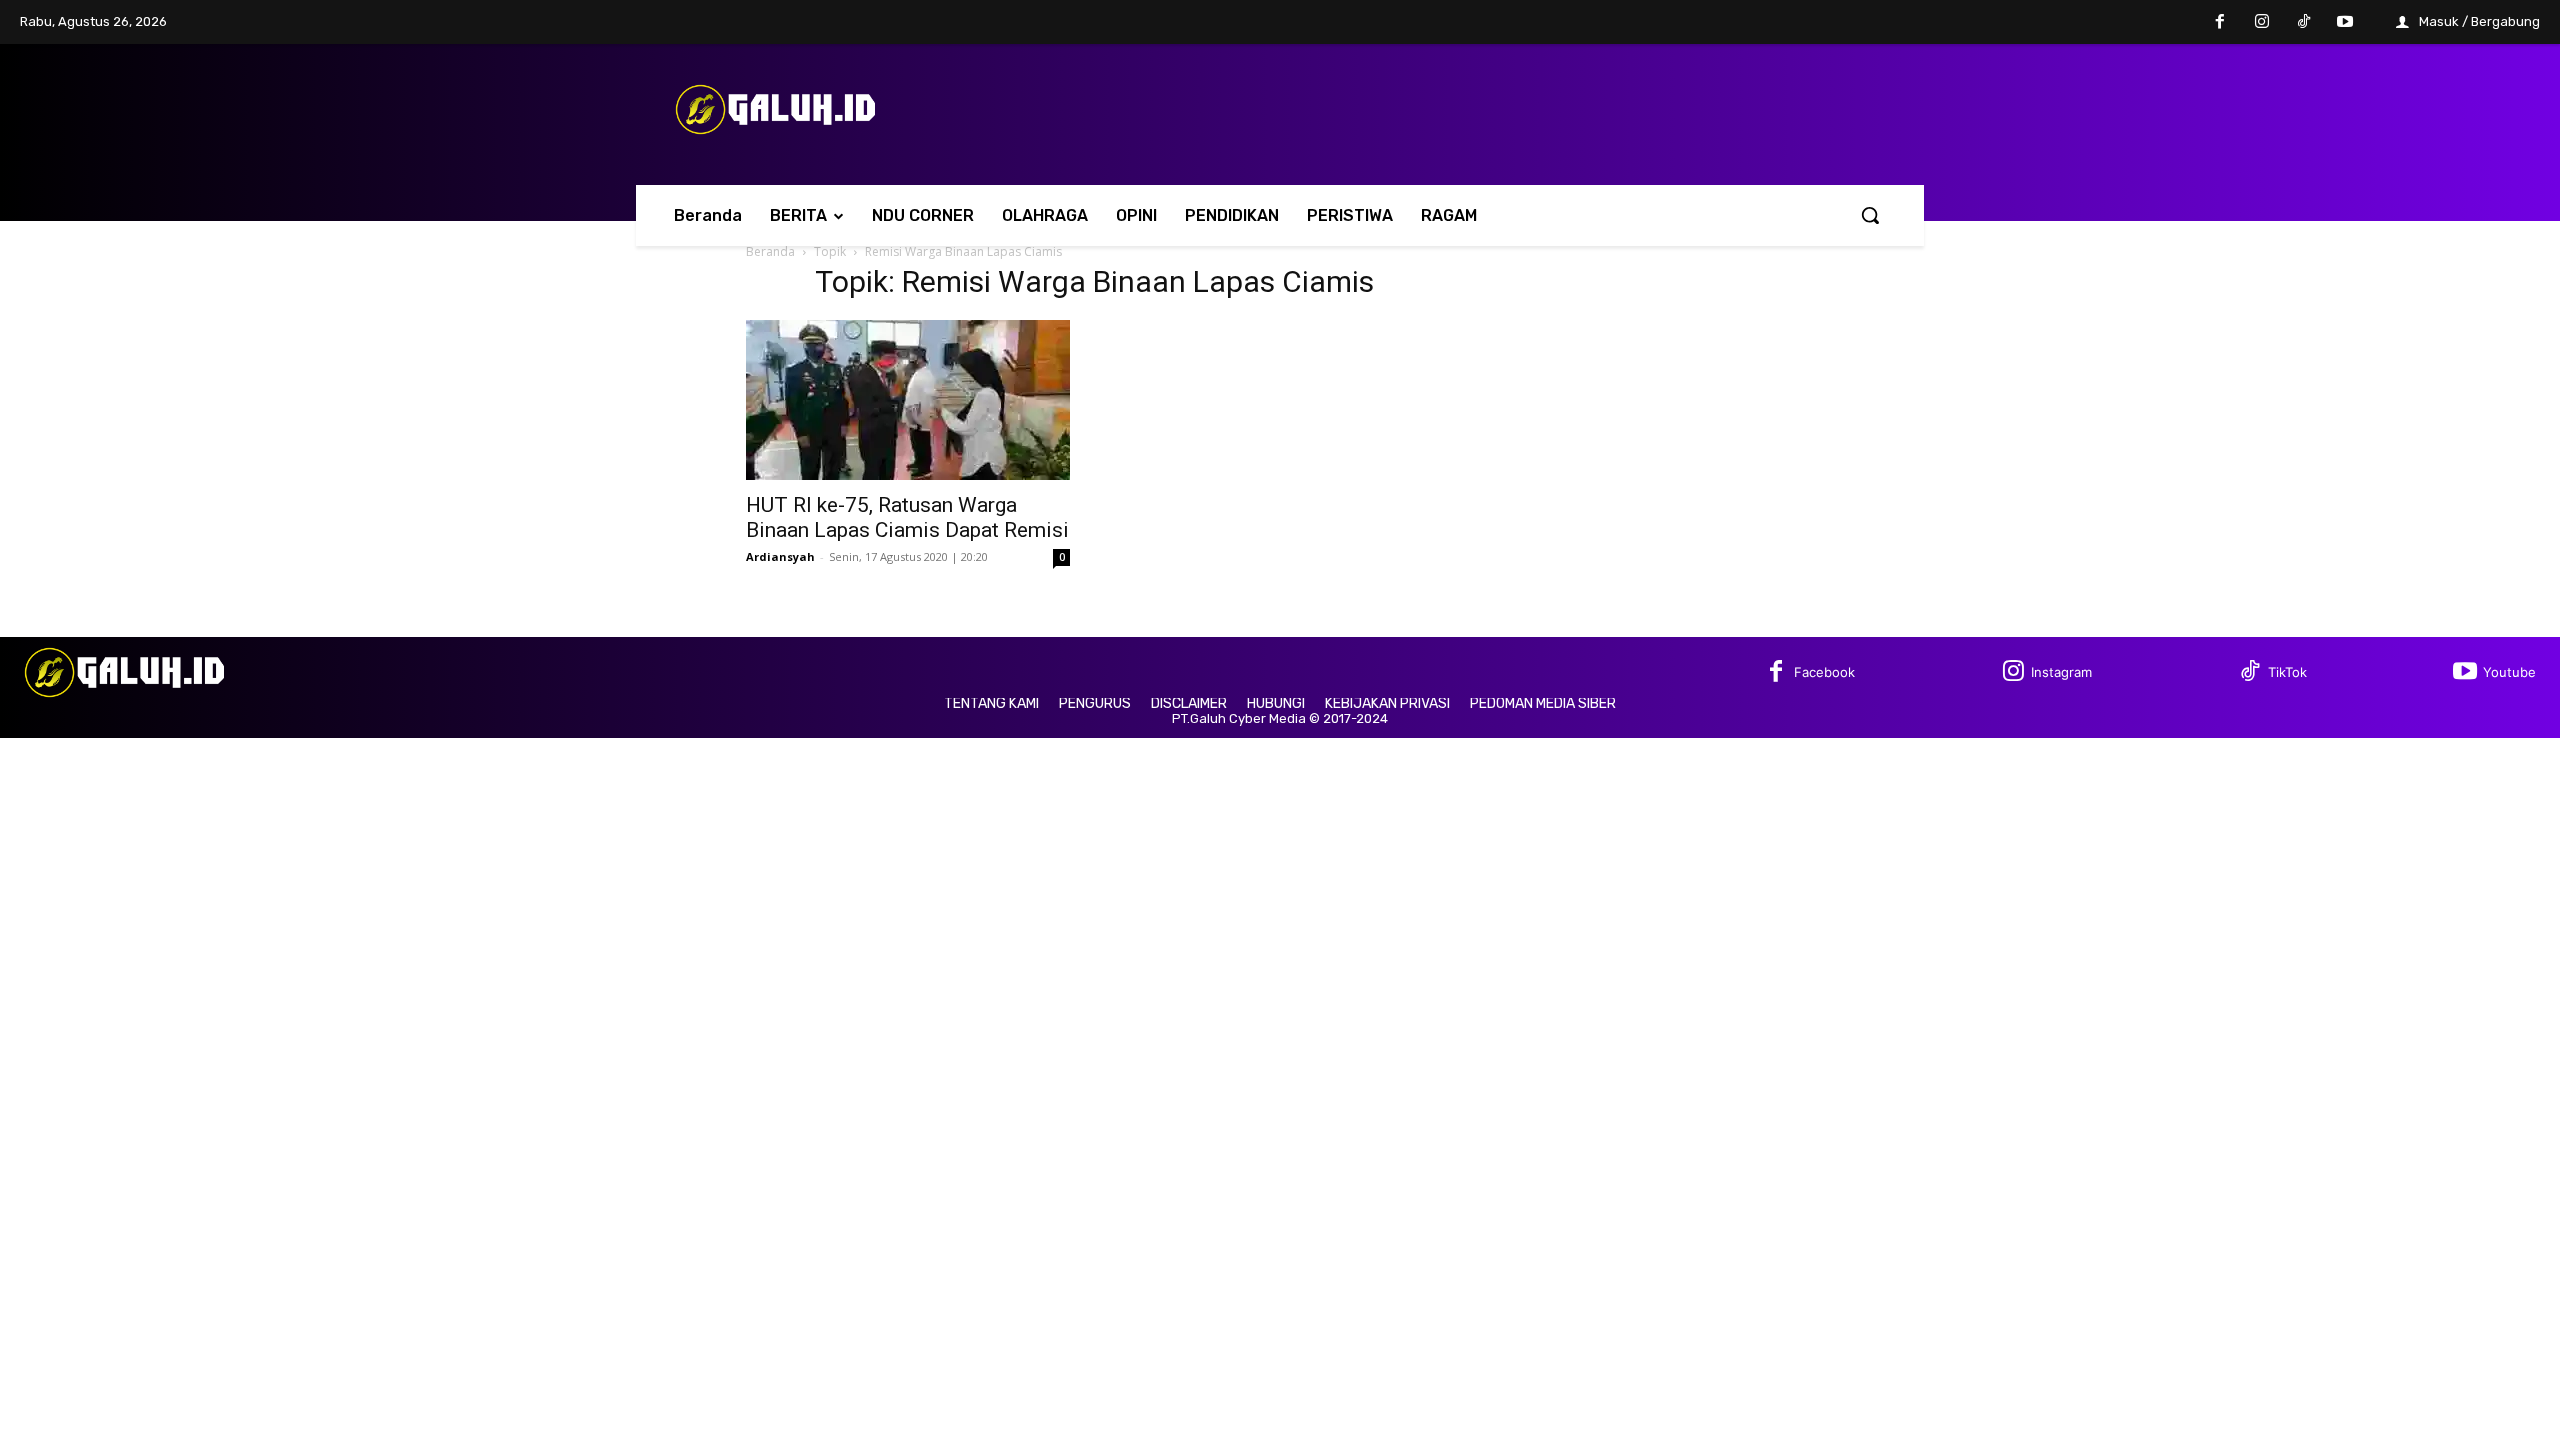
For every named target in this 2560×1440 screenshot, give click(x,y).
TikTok (2287, 672)
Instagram (2061, 672)
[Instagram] (2262, 23)
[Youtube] (2345, 23)
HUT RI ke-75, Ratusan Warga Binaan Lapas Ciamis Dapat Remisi (907, 517)
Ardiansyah (780, 556)
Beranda (770, 251)
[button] (1870, 215)
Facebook (1824, 672)
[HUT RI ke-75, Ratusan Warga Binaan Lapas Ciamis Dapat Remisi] (908, 400)
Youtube (2509, 672)
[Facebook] (2221, 23)
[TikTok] (2304, 23)
